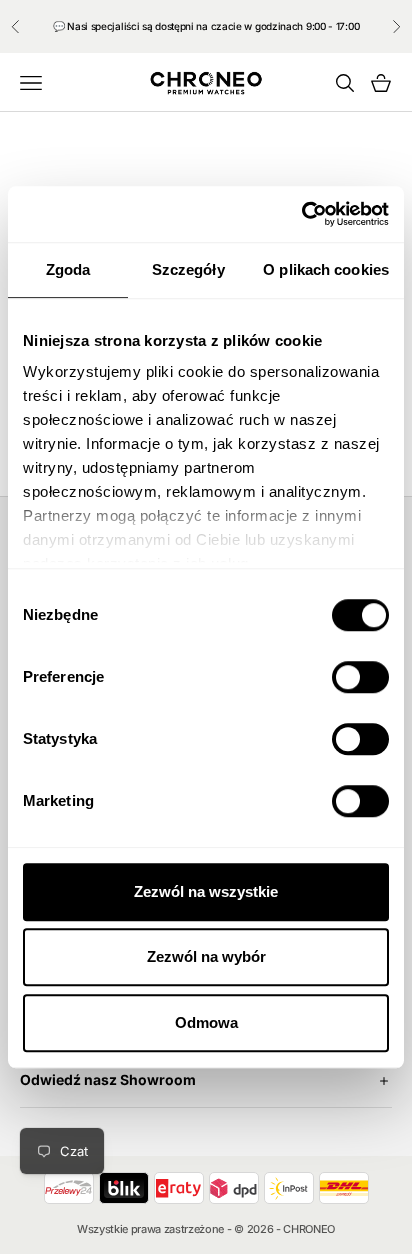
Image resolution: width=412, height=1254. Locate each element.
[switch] (360, 677)
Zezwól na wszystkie (206, 891)
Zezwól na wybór (206, 956)
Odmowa (206, 1022)
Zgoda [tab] (68, 269)
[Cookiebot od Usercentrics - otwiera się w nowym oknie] (301, 214)
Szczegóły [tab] (188, 269)
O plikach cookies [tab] (326, 269)
